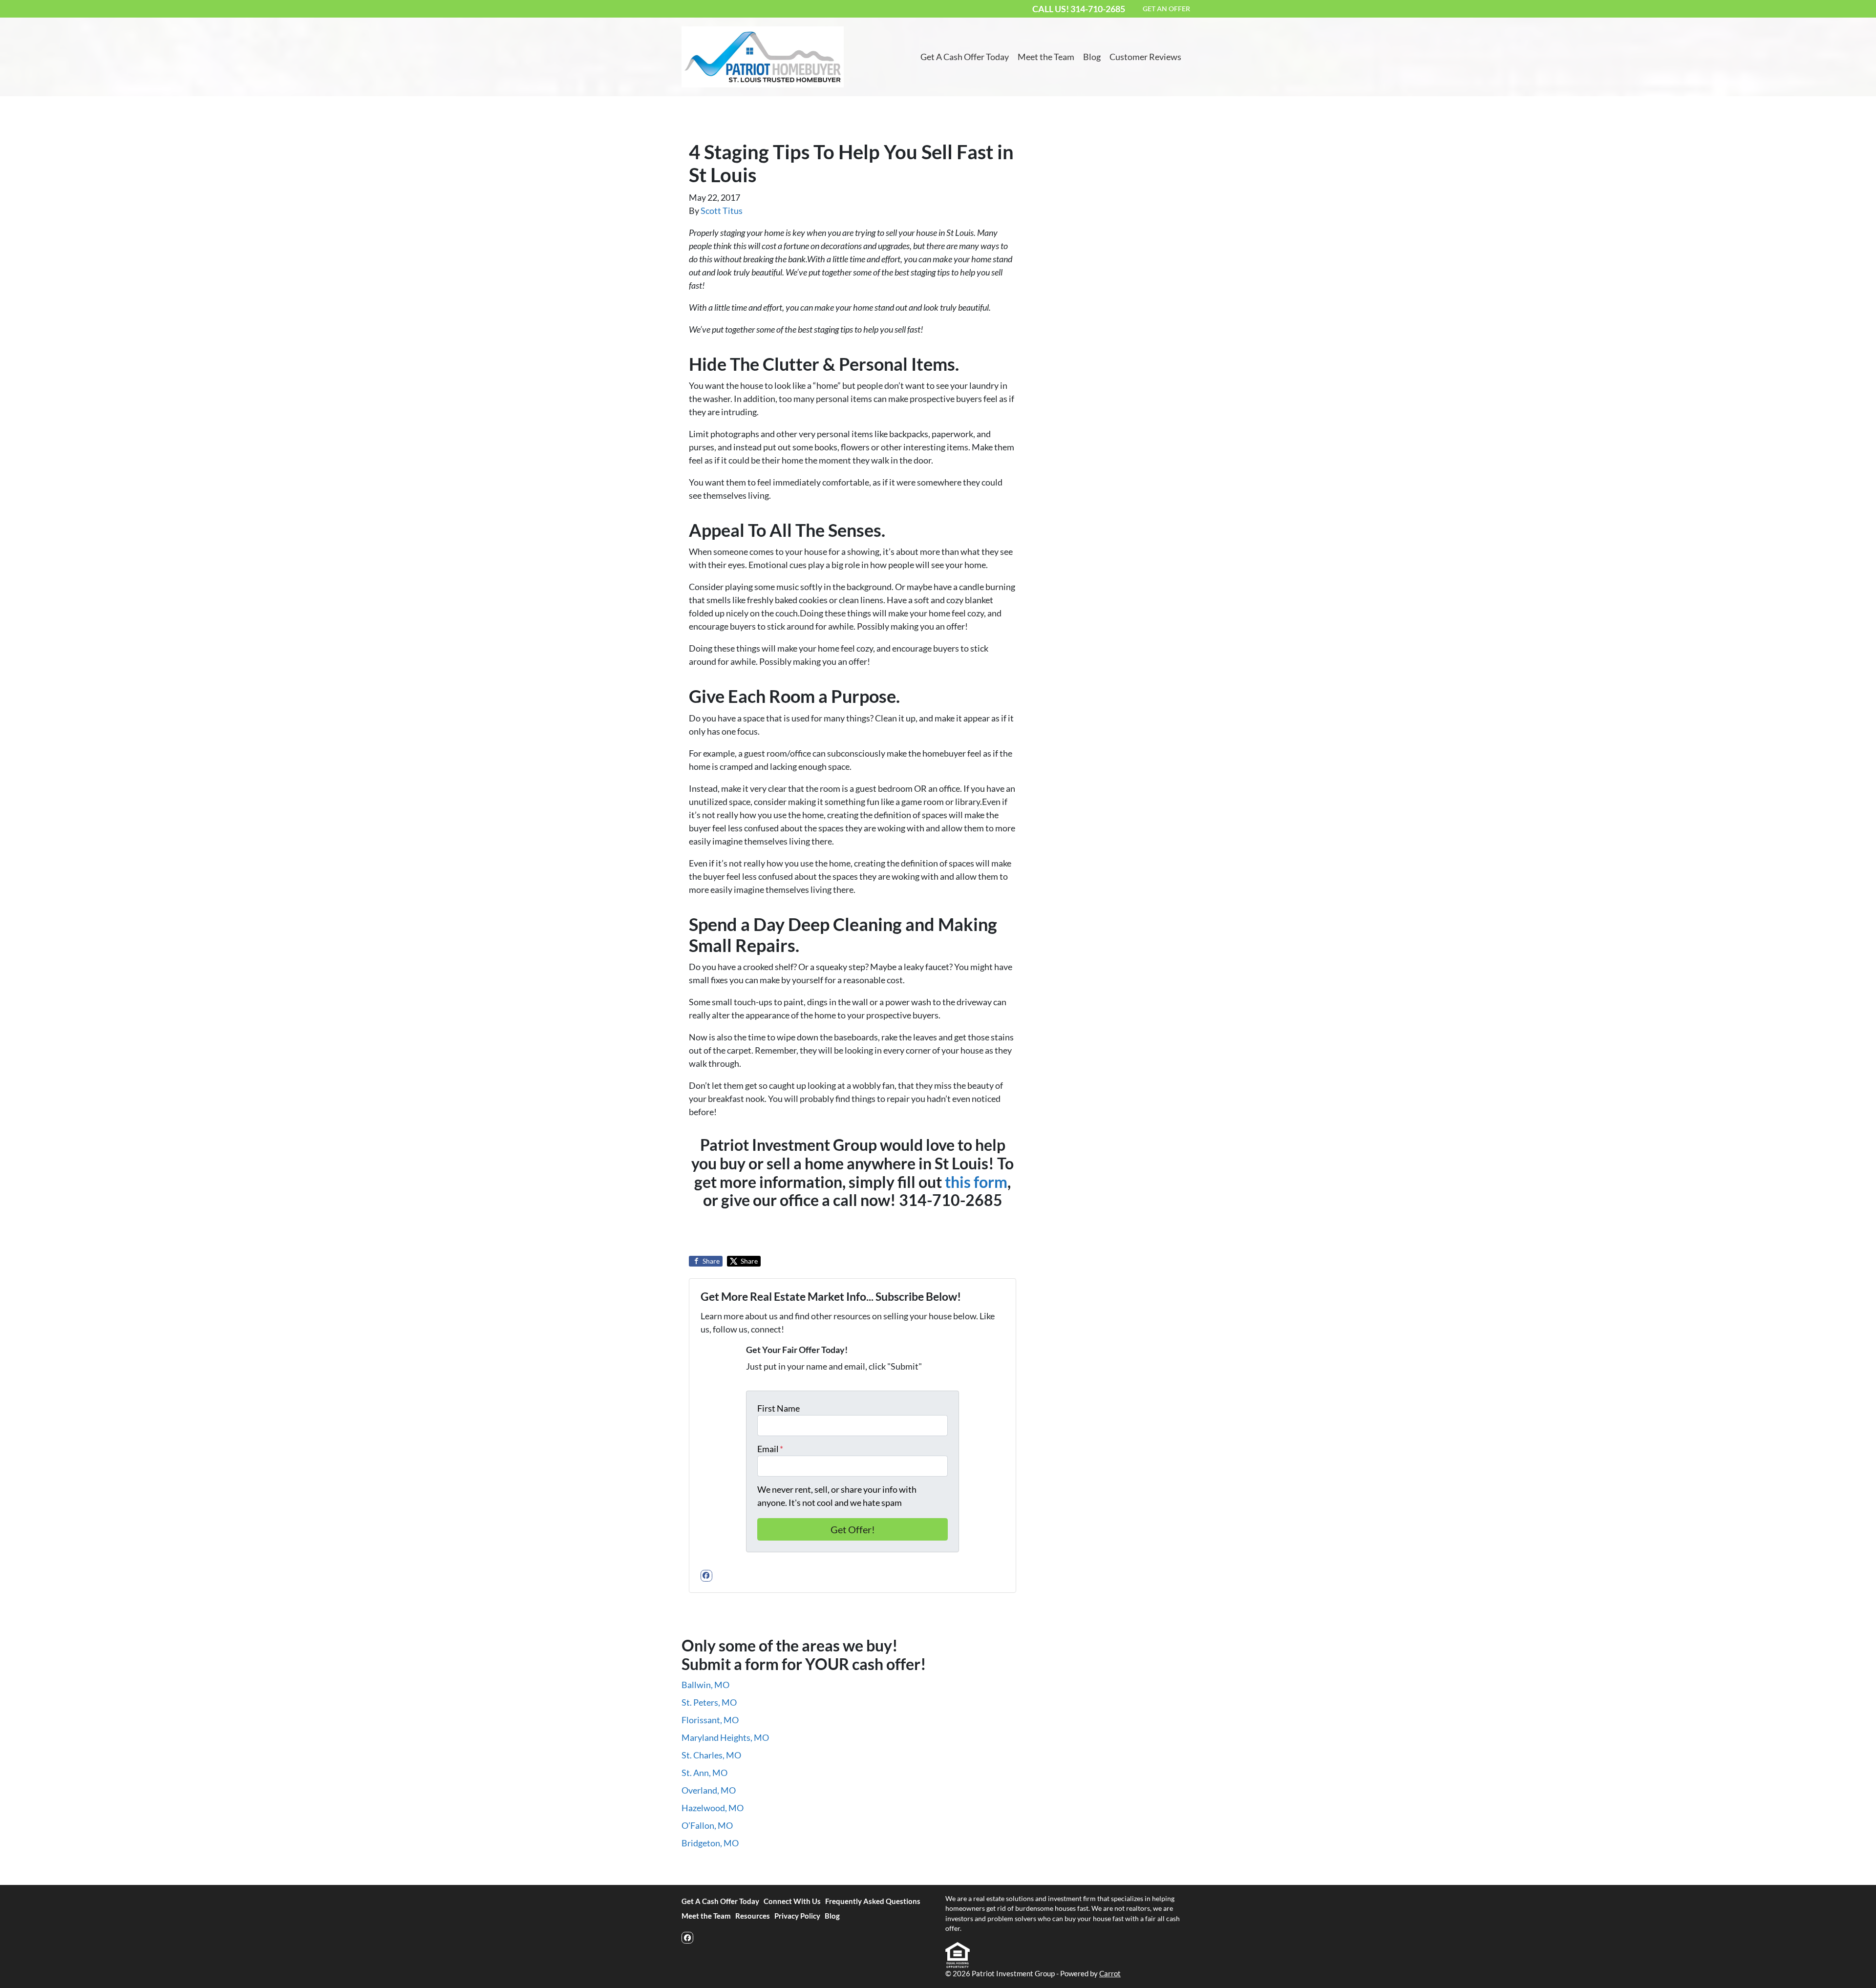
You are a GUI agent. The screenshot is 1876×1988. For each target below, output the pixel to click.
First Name (778, 1408)
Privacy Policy (797, 1916)
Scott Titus (722, 211)
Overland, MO (709, 1790)
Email (770, 1449)
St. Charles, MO (711, 1755)
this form (976, 1182)
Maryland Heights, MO (725, 1737)
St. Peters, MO (709, 1702)
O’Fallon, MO (707, 1825)
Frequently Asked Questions (873, 1901)
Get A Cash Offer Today (965, 57)
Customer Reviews (1145, 57)
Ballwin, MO (705, 1685)
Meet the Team (1046, 57)
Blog (1092, 57)
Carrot (1110, 1973)
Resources (753, 1916)
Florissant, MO (710, 1720)
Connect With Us (792, 1901)
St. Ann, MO (704, 1773)
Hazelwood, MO (713, 1808)
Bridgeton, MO (710, 1843)
